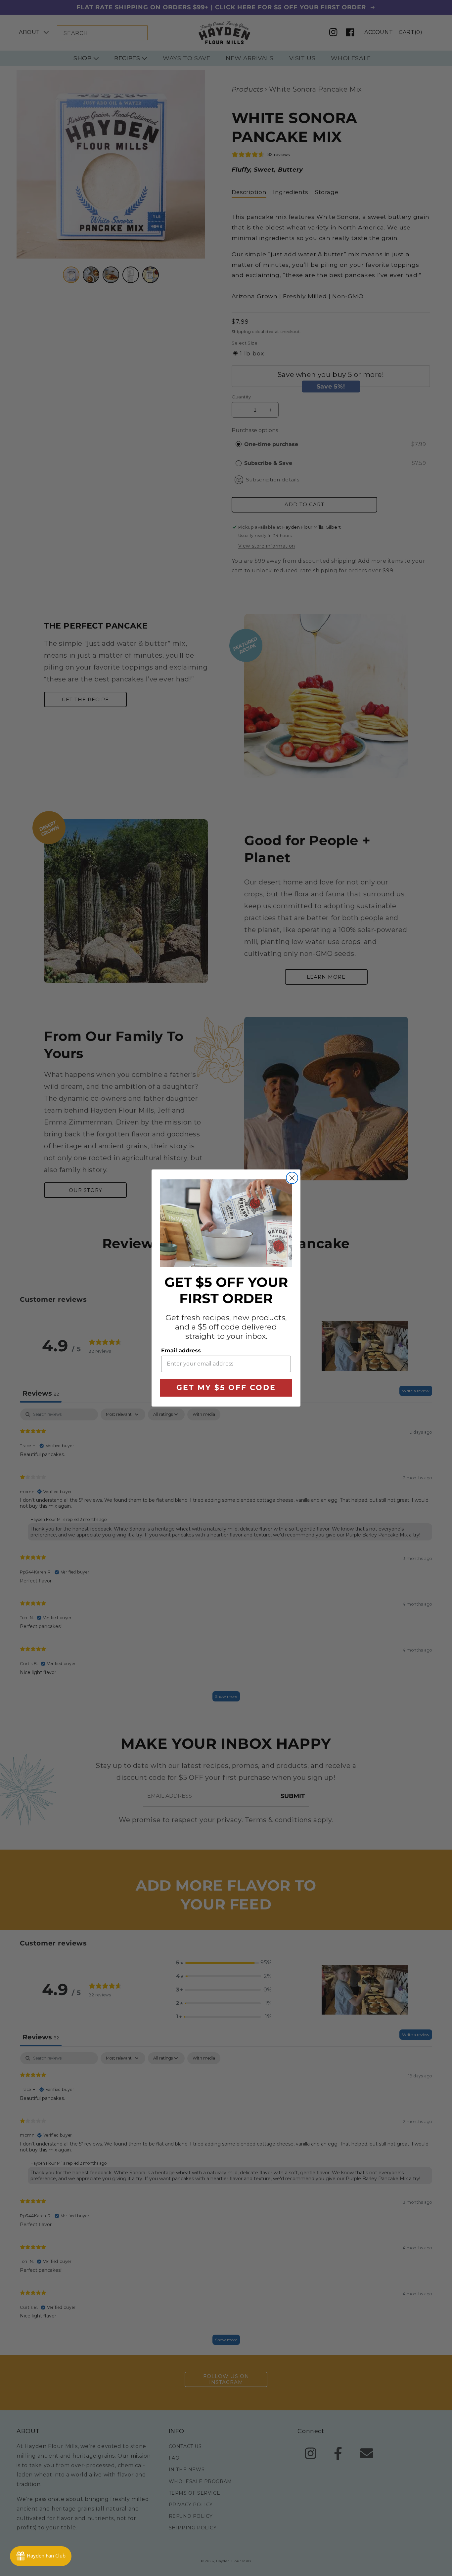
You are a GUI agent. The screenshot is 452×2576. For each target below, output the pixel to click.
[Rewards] (41, 2556)
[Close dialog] (292, 1178)
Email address (181, 1350)
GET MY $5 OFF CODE (226, 1388)
